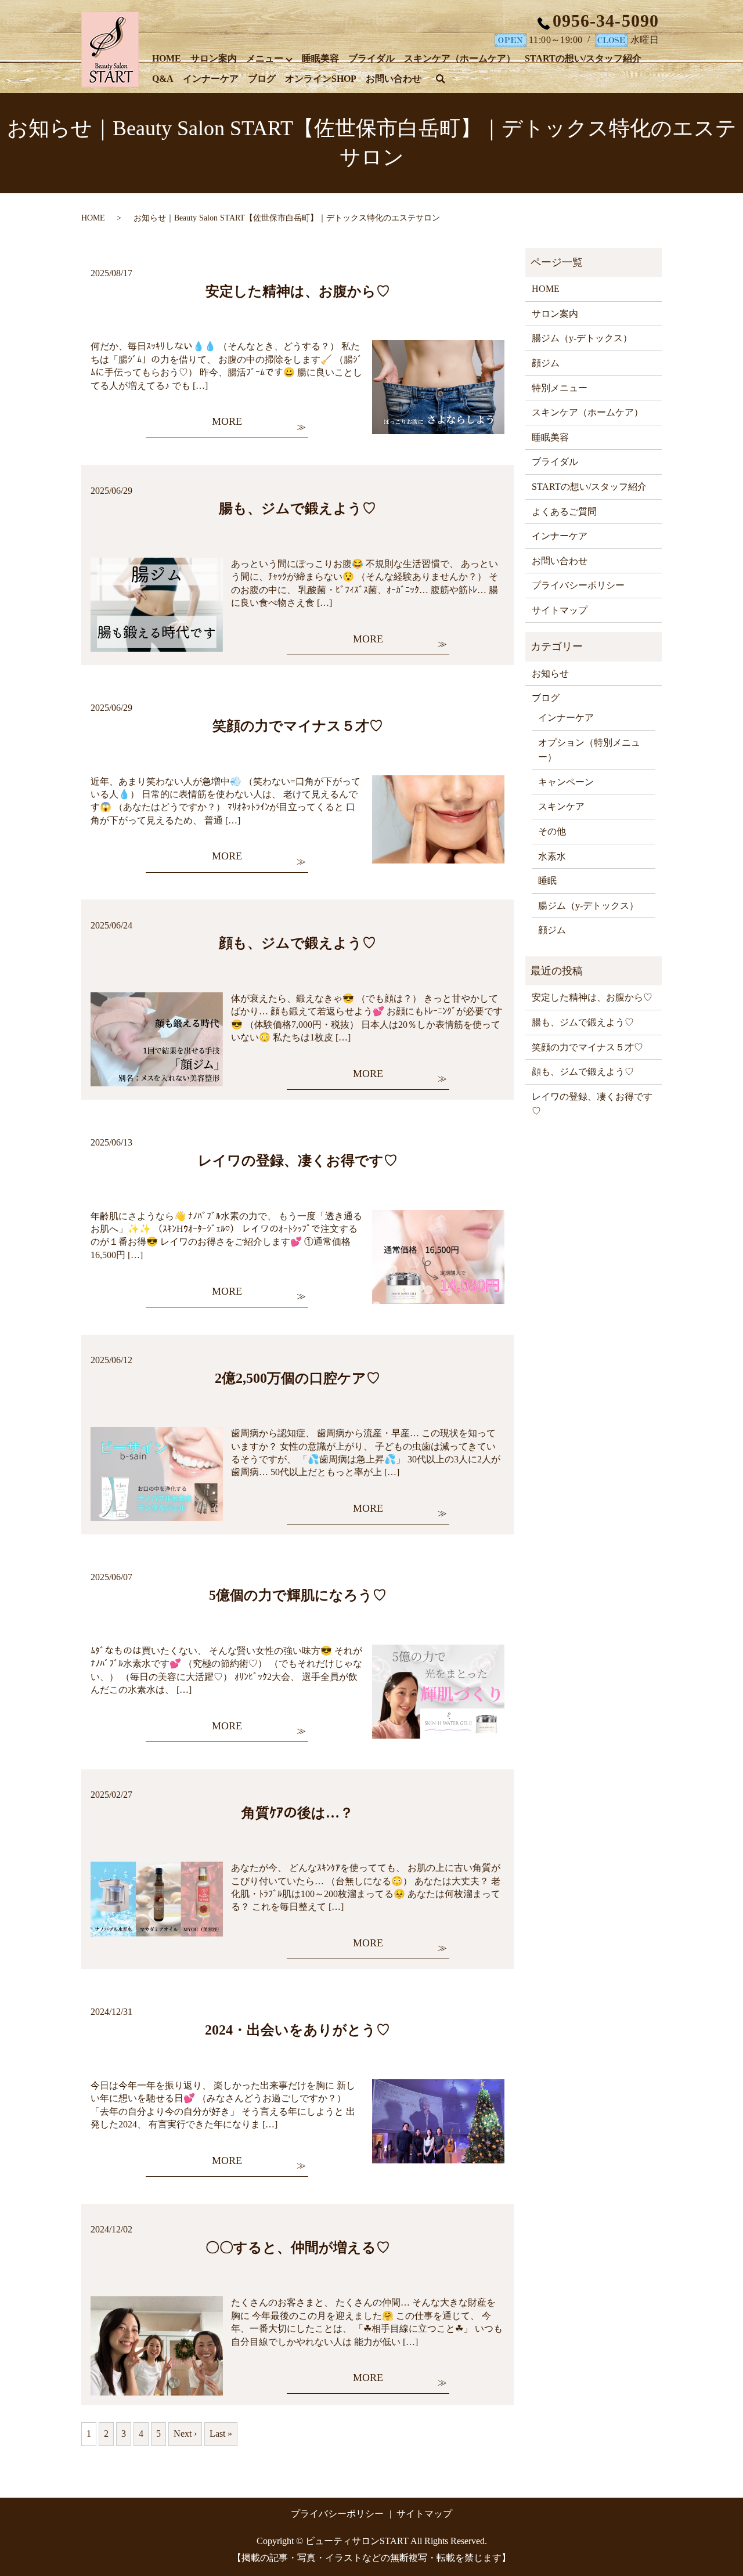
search (447, 80)
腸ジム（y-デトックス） (582, 338)
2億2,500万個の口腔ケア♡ (297, 1378)
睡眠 (547, 881)
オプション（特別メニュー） (589, 750)
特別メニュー (560, 388)
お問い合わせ (394, 79)
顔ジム (546, 363)
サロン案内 (214, 58)
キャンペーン (566, 782)
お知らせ (550, 673)
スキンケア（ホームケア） (460, 58)
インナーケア (211, 79)
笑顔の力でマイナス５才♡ (298, 726)
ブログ (262, 79)
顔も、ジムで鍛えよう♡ (297, 943)
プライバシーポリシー (578, 585)
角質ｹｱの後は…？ (297, 1813)
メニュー (265, 58)
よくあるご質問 (564, 512)
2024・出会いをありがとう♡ (297, 2030)
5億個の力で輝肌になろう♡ (298, 1595)
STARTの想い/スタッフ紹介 (583, 58)
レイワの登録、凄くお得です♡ (298, 1161)
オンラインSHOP (321, 79)
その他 (552, 831)
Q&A (163, 79)
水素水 (552, 856)
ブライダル (371, 58)
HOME (167, 58)
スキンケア (561, 806)
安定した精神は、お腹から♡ (298, 291)
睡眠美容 (320, 58)
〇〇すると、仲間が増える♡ (298, 2248)
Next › (185, 2434)
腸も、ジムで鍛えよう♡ (297, 508)
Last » (221, 2434)
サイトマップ (560, 610)
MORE (227, 421)
